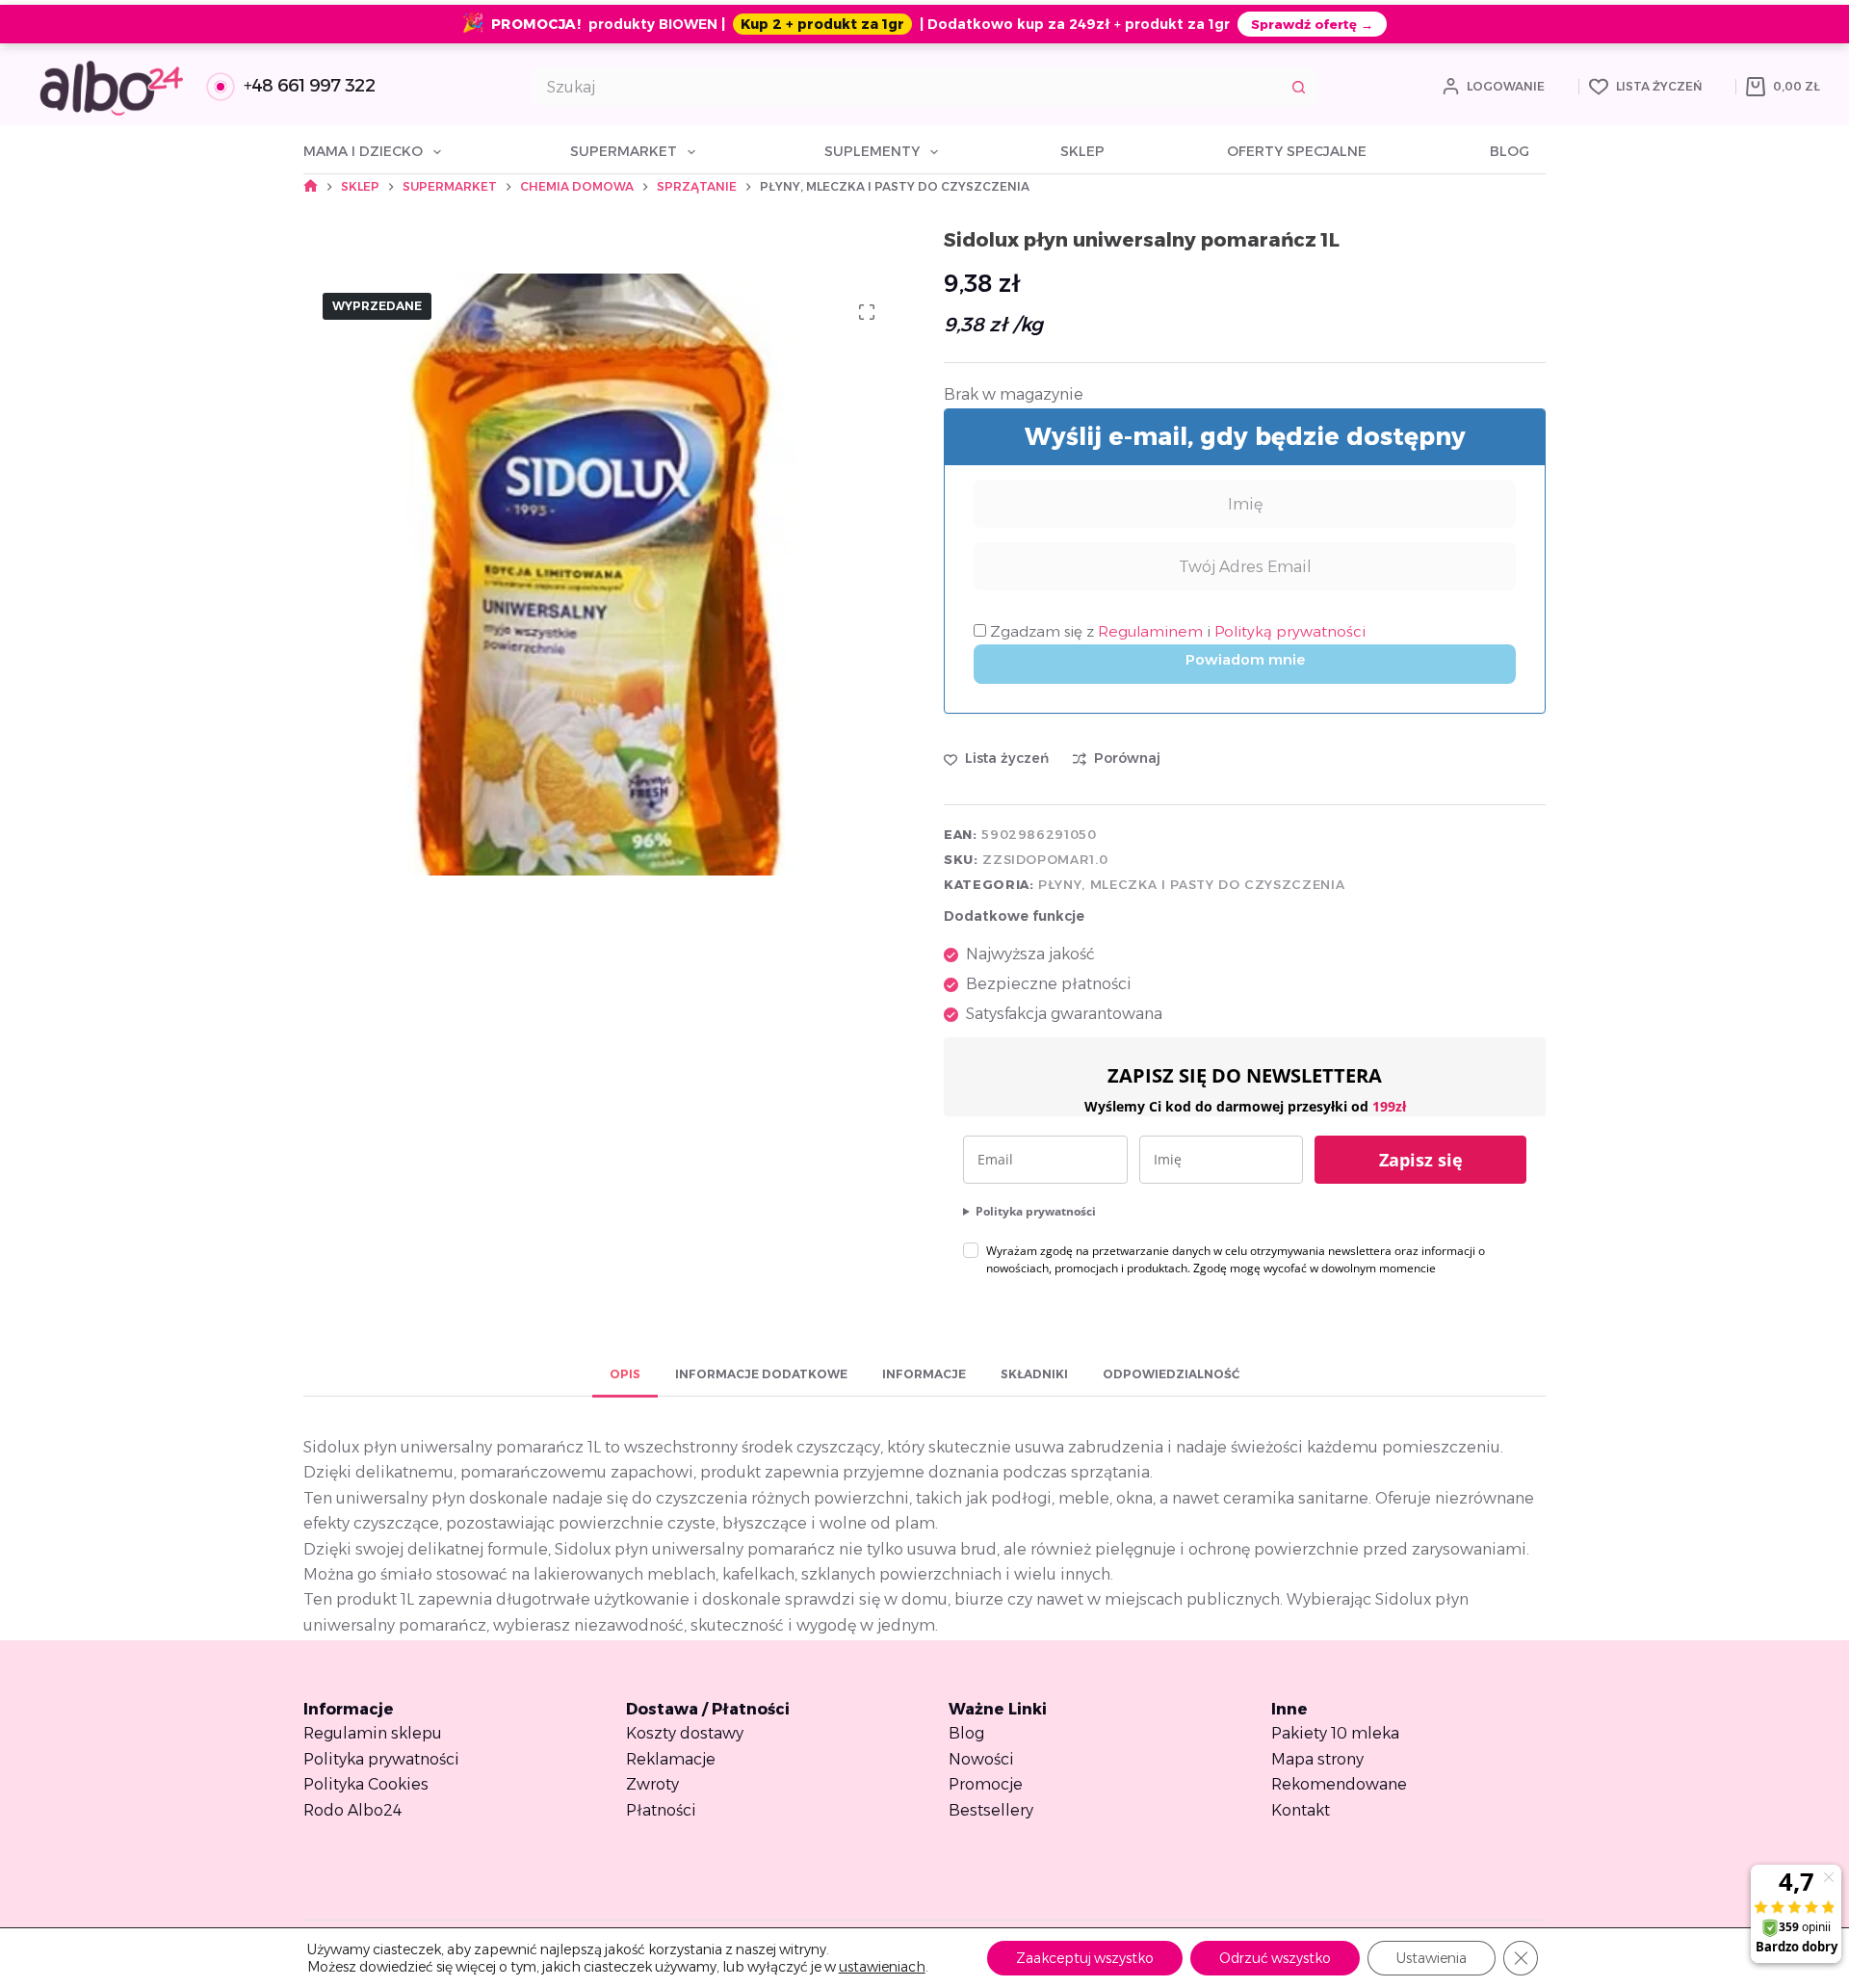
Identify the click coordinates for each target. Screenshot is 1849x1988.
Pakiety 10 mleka (1335, 1733)
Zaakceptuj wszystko (1085, 1958)
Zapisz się (1421, 1160)
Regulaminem (1152, 631)
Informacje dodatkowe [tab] (761, 1374)
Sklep (1082, 151)
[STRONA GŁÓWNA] (311, 186)
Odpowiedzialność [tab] (1171, 1374)
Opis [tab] (625, 1374)
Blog (1510, 151)
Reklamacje (671, 1759)
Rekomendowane (1339, 1784)
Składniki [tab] (1034, 1374)
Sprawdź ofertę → (1312, 24)
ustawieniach (882, 1967)
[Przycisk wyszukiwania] (1299, 87)
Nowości (981, 1759)
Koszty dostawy (685, 1733)
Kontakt (1301, 1810)
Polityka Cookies (366, 1784)
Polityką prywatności (1290, 631)
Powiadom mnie (1245, 659)
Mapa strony (1317, 1759)
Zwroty (652, 1784)
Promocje (986, 1784)
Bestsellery (991, 1810)
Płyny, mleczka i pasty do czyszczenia (1191, 884)
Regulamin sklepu (373, 1733)
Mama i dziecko (363, 151)
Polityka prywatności (1036, 1211)
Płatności (661, 1810)
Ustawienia (1432, 1958)
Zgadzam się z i (1176, 631)
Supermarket (624, 151)
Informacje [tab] (924, 1374)
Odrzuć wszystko (1275, 1958)
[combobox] (907, 87)
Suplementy (872, 151)
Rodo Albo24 (352, 1810)
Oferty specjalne (1297, 151)
